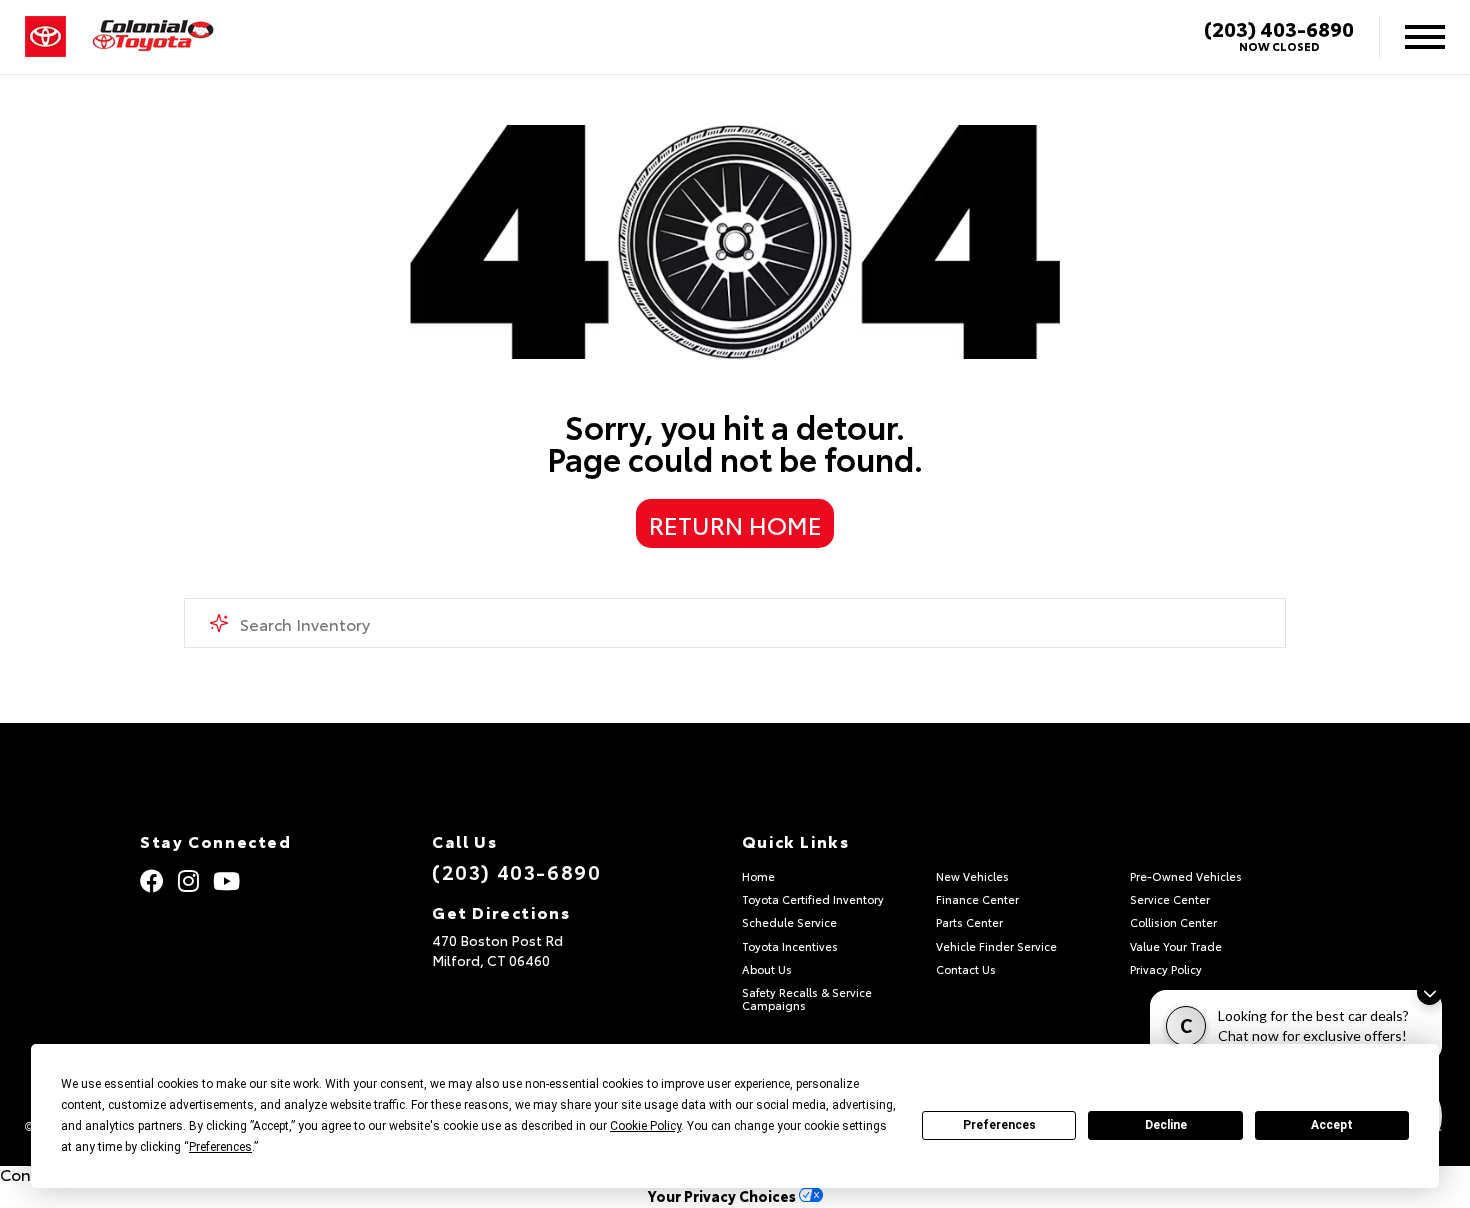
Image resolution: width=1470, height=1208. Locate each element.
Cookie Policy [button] (645, 1126)
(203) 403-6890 (1279, 28)
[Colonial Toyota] (153, 37)
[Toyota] (45, 37)
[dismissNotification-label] (1429, 992)
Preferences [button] (220, 1147)
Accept (1332, 1125)
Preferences (999, 1125)
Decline (1166, 1125)
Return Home (735, 524)
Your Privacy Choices (723, 1195)
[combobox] (735, 623)
